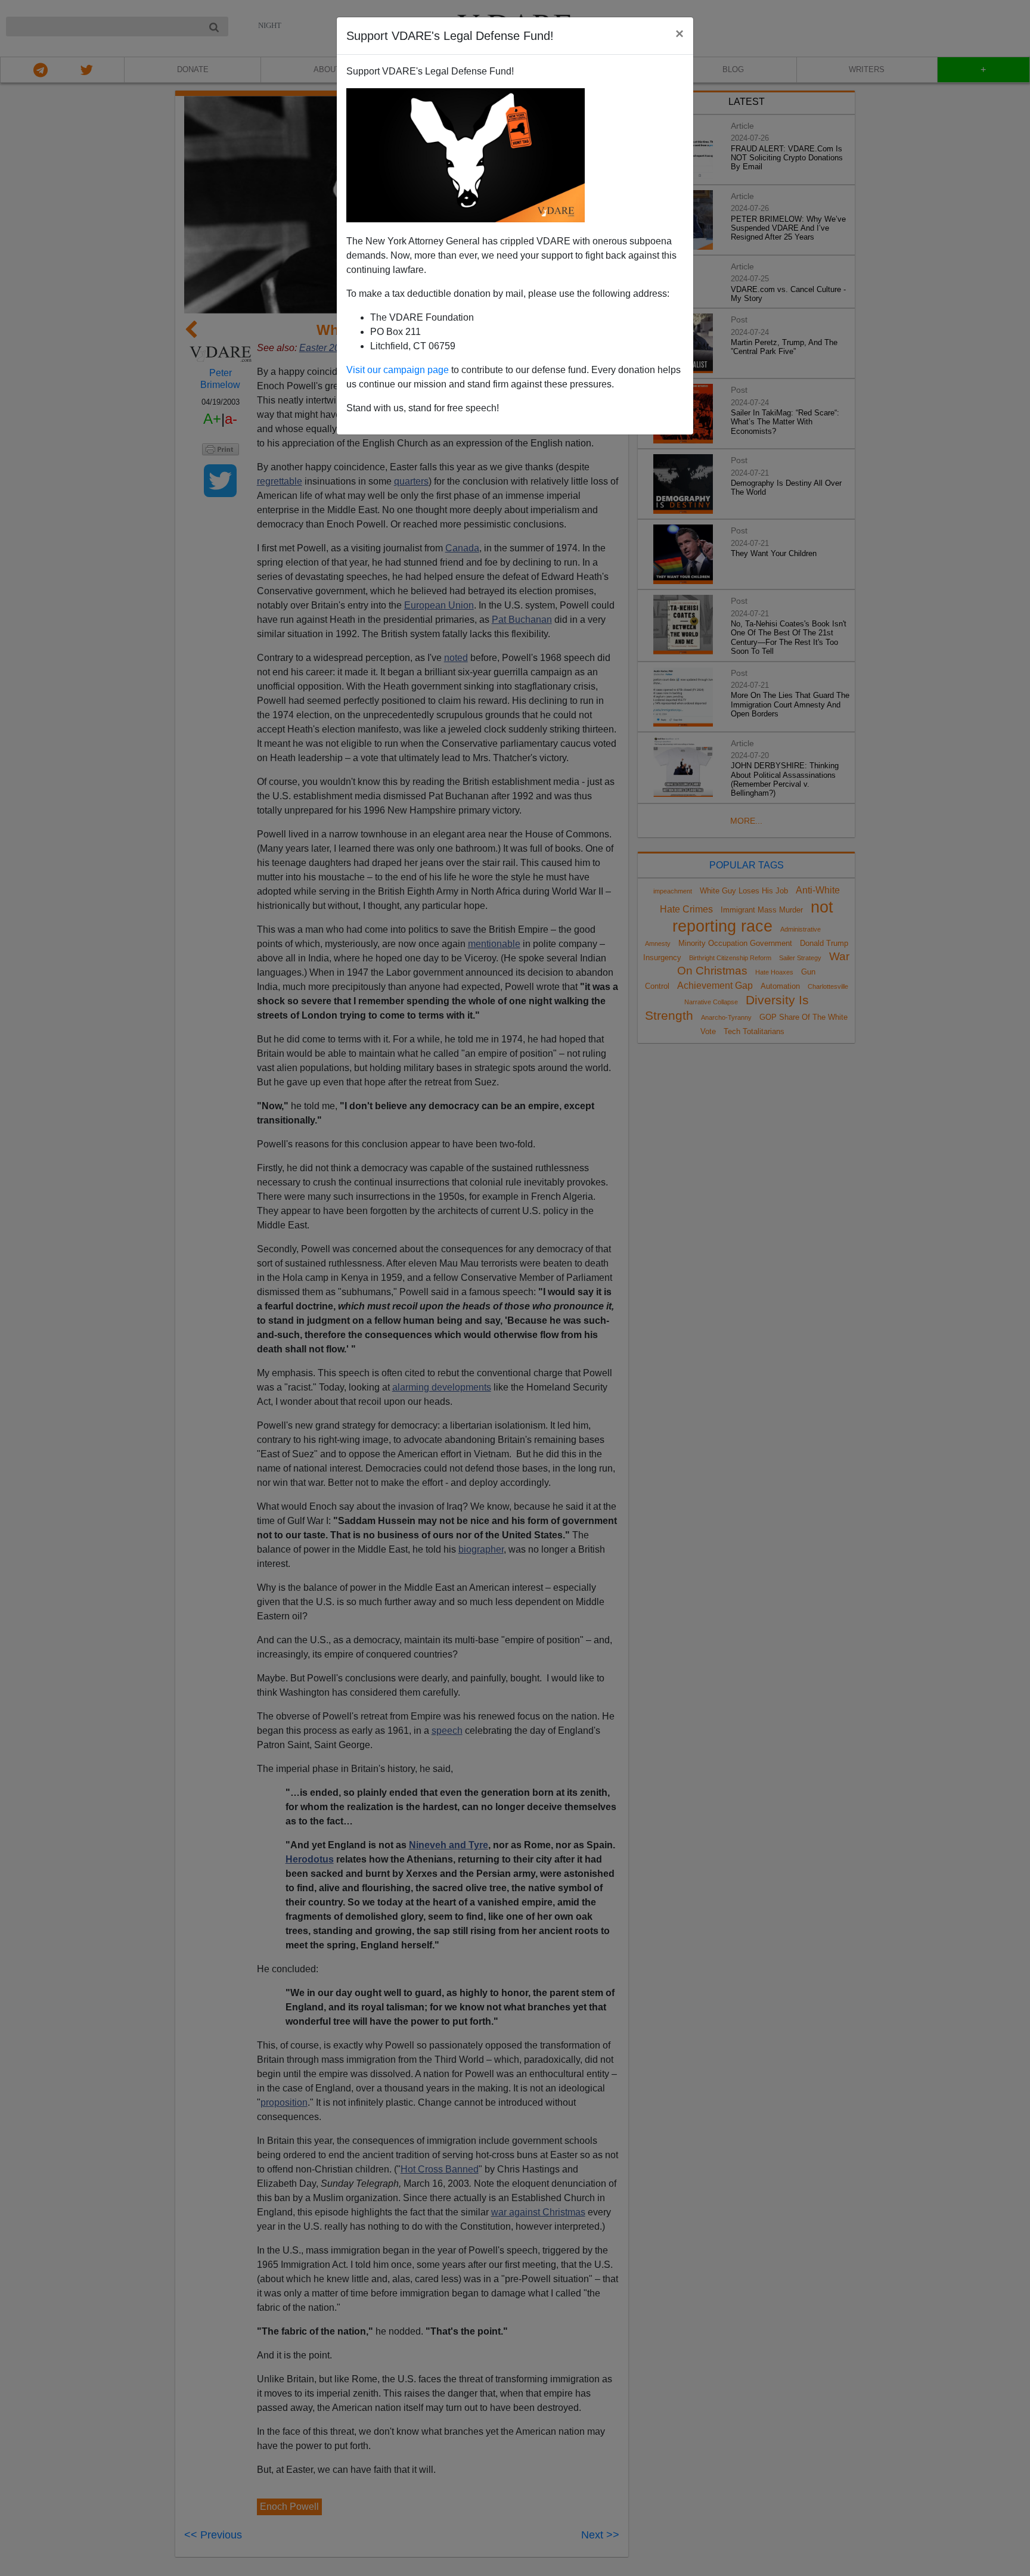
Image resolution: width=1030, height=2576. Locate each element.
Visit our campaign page (398, 370)
